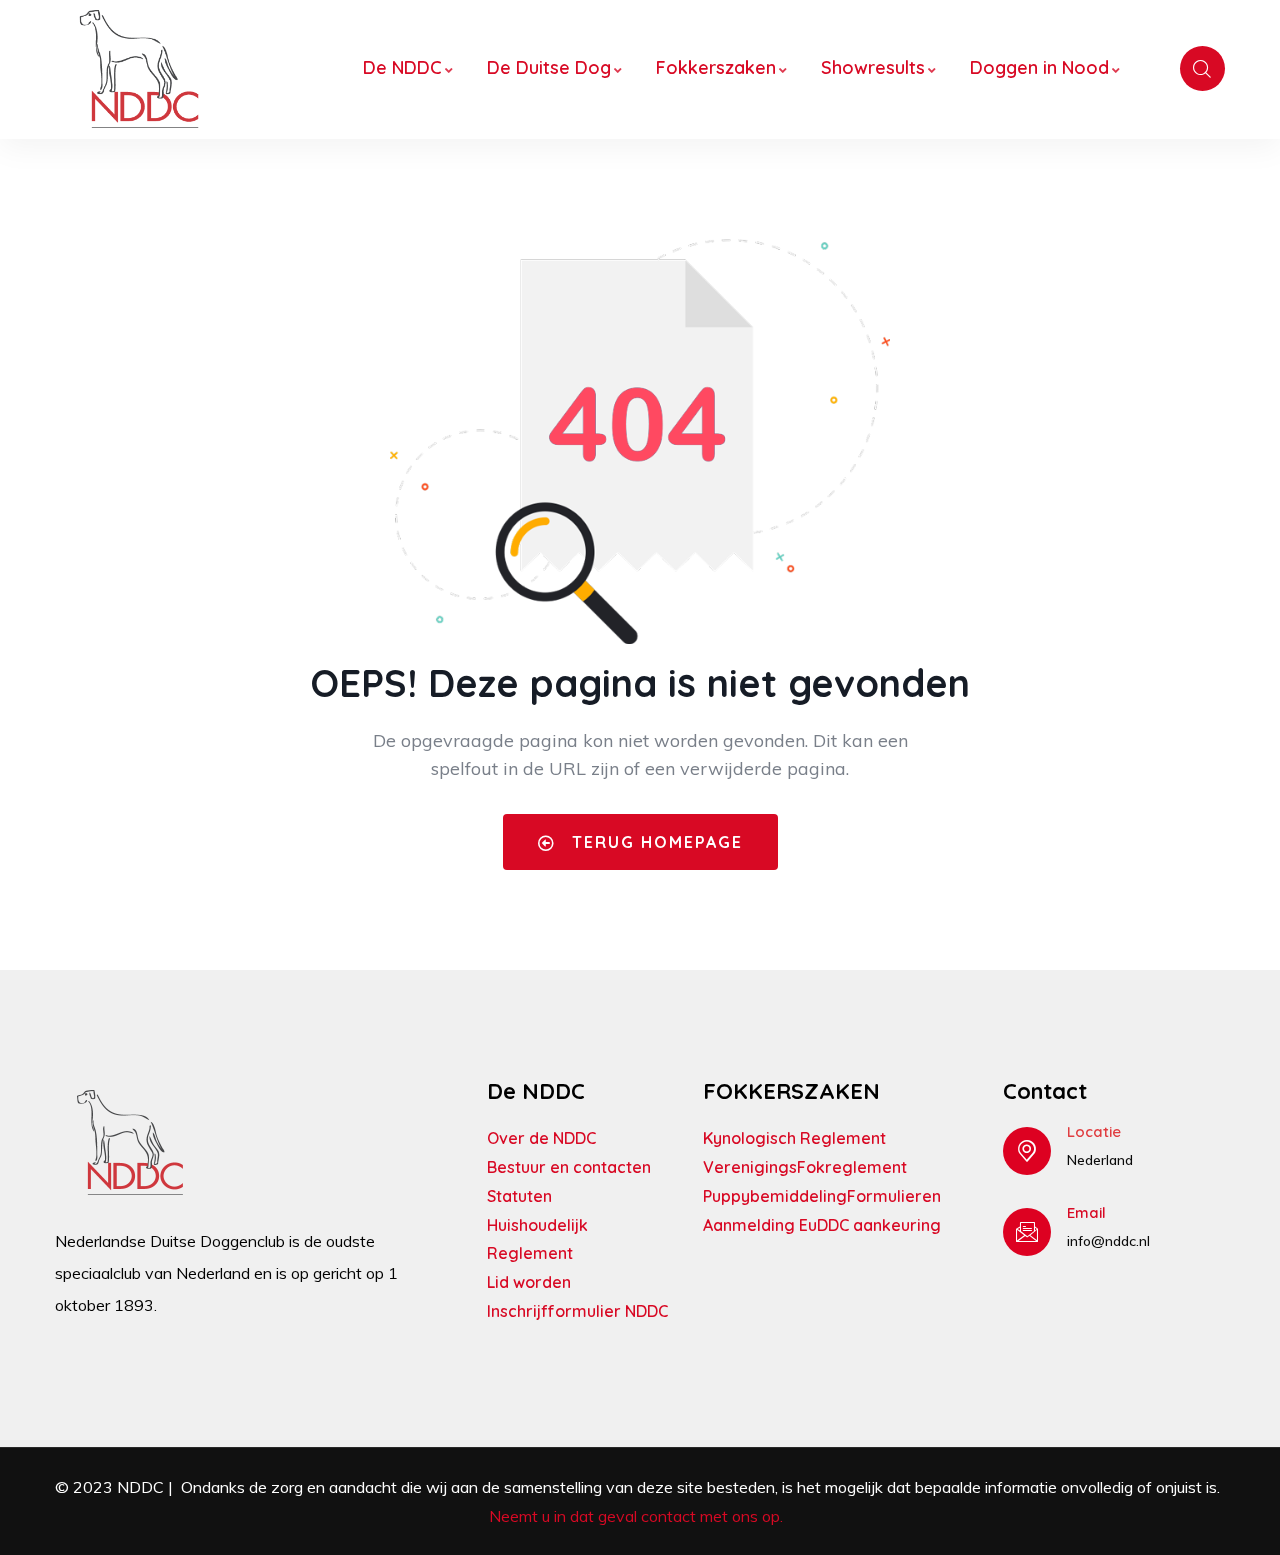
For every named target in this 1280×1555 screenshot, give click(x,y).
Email (1086, 1212)
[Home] (139, 69)
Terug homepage (654, 842)
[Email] (1027, 1232)
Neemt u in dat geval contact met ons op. (638, 1516)
